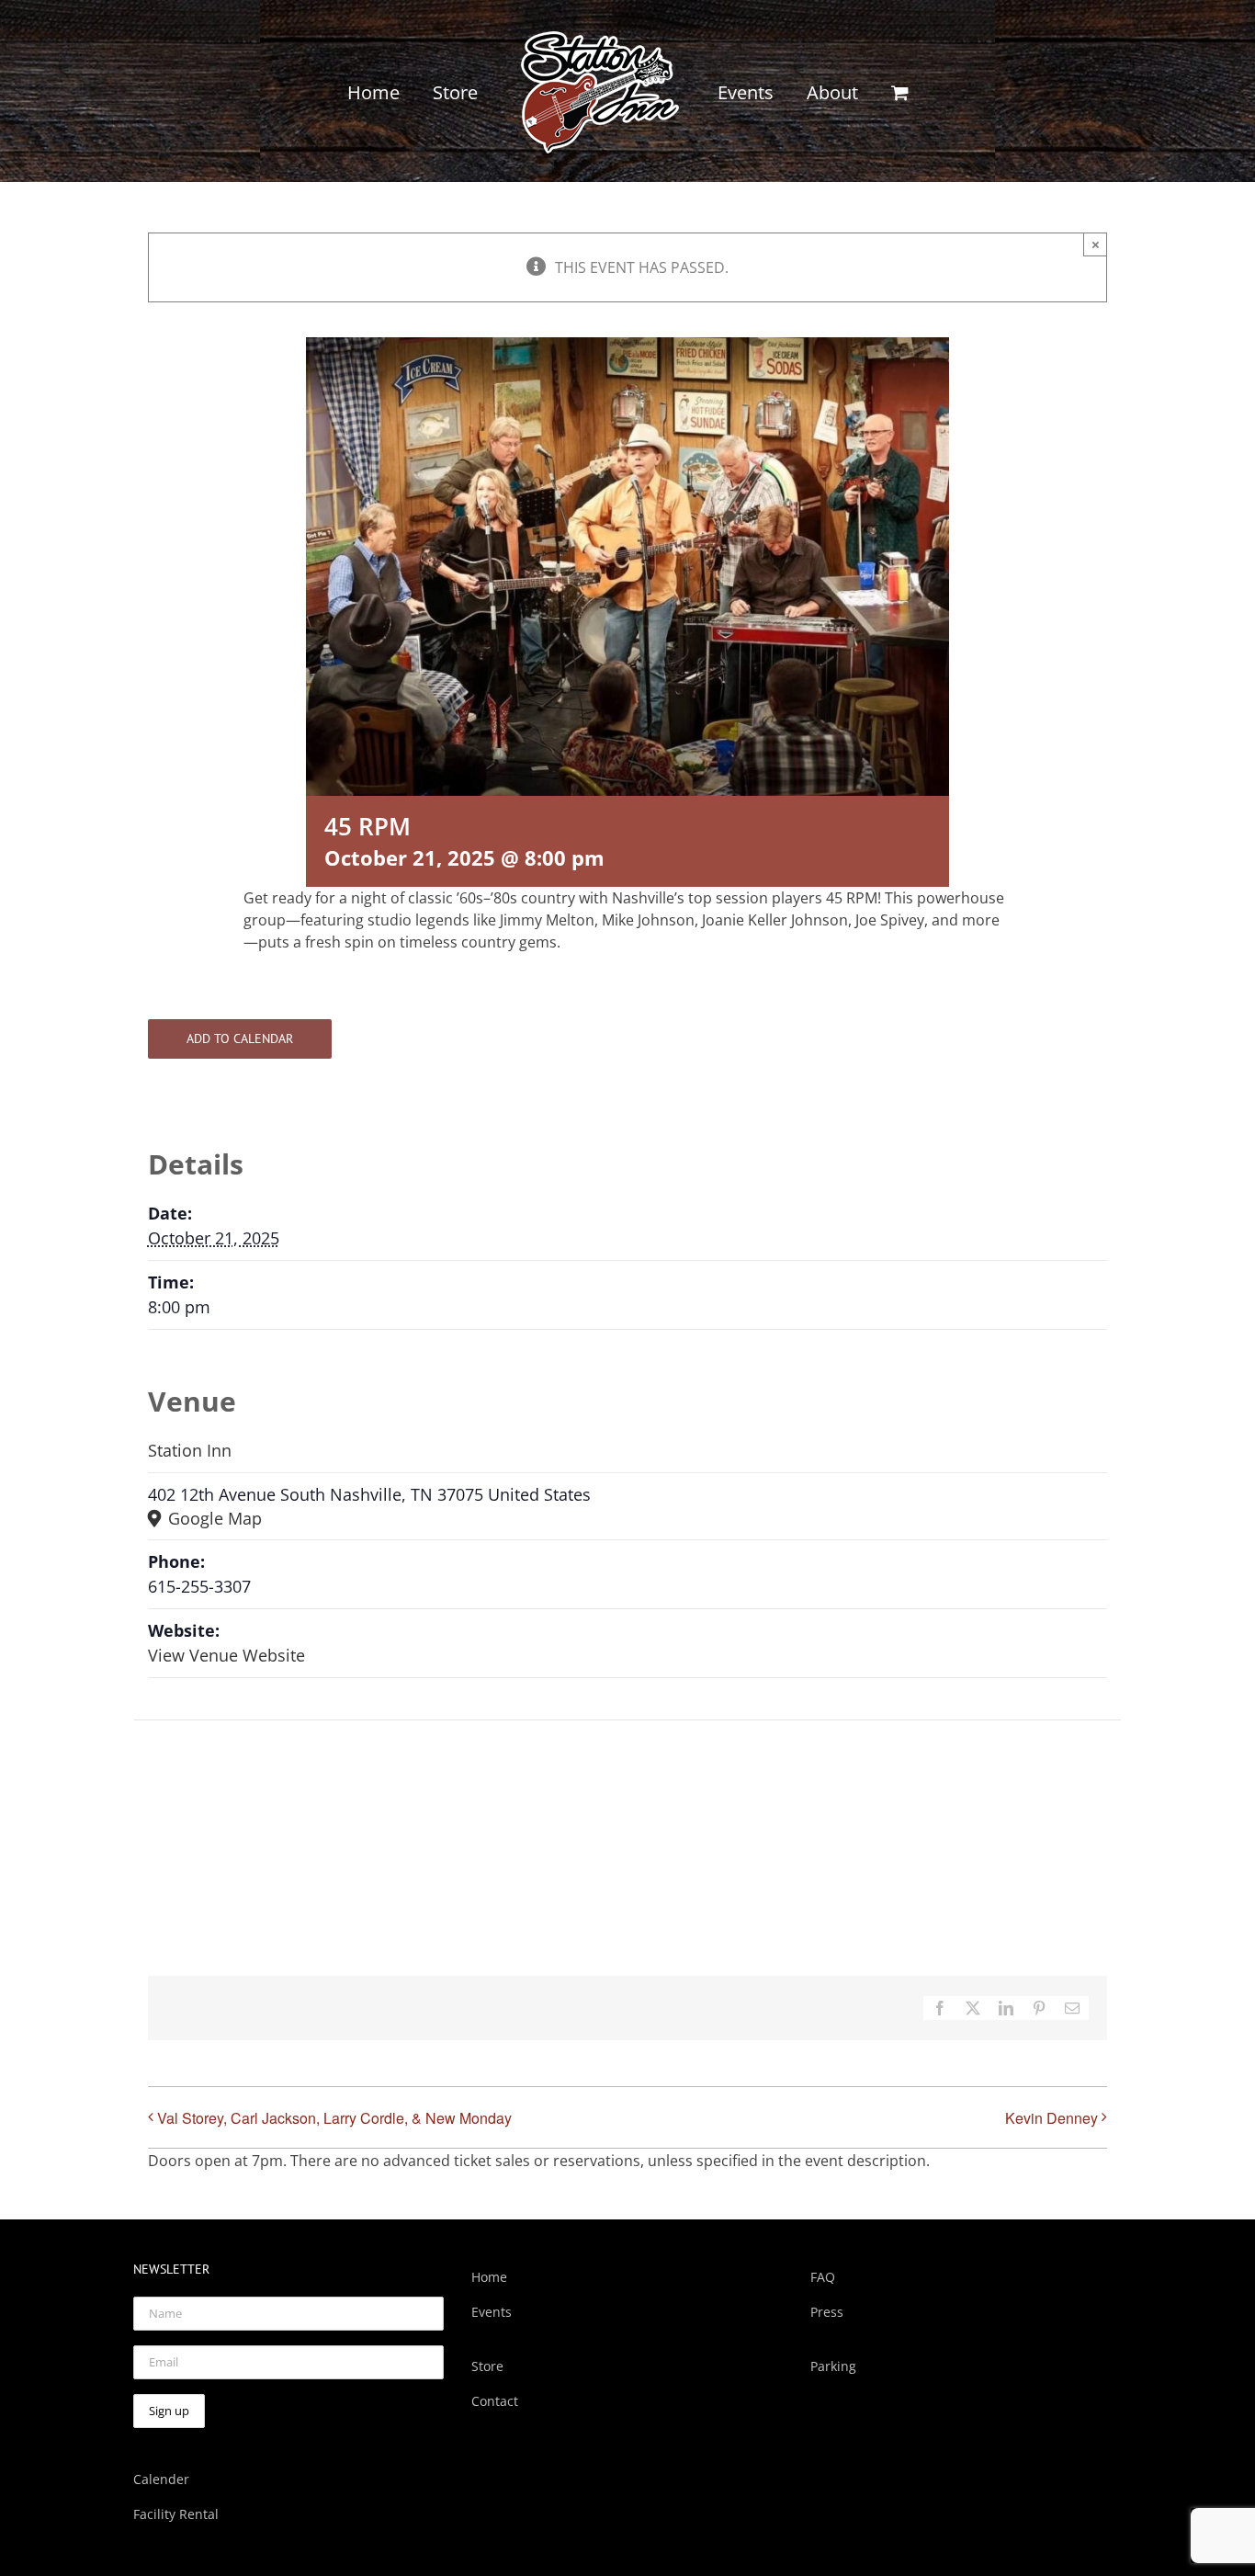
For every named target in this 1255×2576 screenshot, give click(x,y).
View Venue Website (226, 1655)
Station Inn (190, 1450)
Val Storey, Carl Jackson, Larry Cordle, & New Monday (334, 2118)
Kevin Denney (1051, 2118)
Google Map (213, 1518)
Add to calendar (240, 1039)
